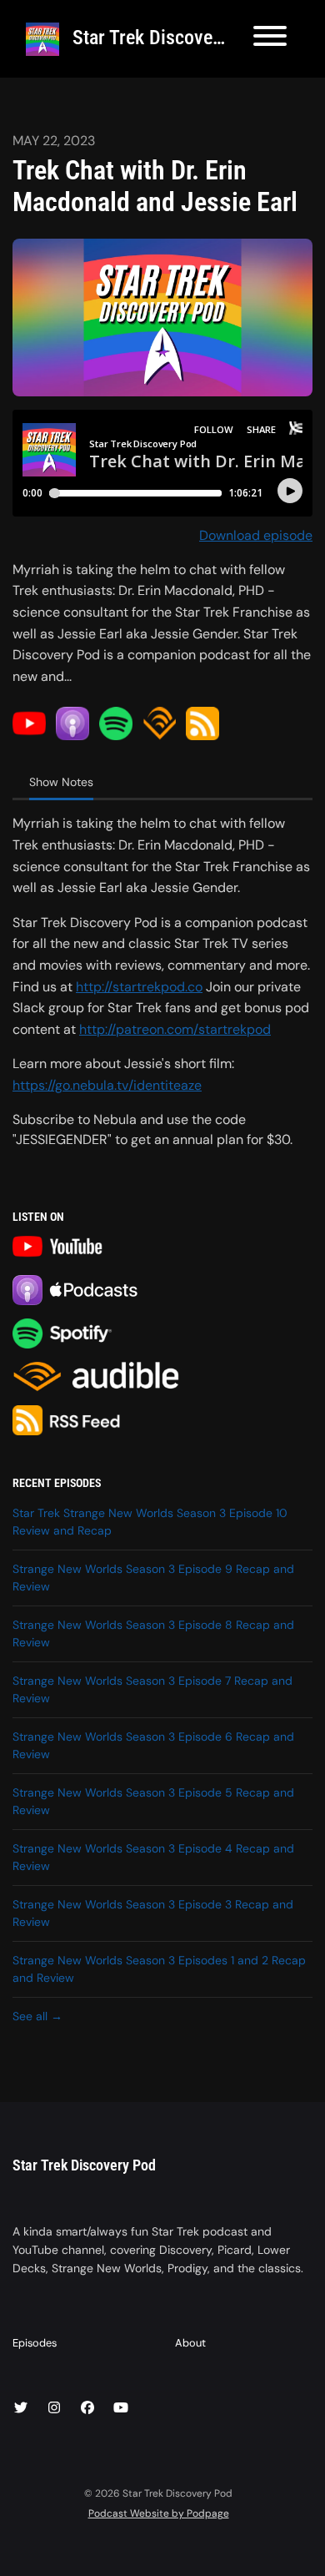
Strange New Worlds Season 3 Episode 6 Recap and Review (153, 1745)
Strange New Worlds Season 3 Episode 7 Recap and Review (152, 1689)
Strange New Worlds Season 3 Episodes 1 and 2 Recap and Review (159, 1969)
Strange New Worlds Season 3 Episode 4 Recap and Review (153, 1857)
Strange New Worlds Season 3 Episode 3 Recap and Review (153, 1913)
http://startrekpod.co (139, 987)
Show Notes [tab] (61, 782)
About (190, 2343)
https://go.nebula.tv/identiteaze (107, 1085)
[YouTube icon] (121, 2408)
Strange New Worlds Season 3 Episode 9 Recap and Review (153, 1578)
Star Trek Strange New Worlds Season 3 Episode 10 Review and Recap (150, 1522)
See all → (37, 2016)
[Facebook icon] (87, 2408)
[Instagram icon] (54, 2408)
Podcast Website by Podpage (159, 2513)
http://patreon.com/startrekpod (175, 1029)
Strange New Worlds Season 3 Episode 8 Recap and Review (153, 1633)
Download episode (256, 535)
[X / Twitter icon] (21, 2408)
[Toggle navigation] (270, 39)
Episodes (35, 2343)
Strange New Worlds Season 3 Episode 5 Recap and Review (153, 1801)
